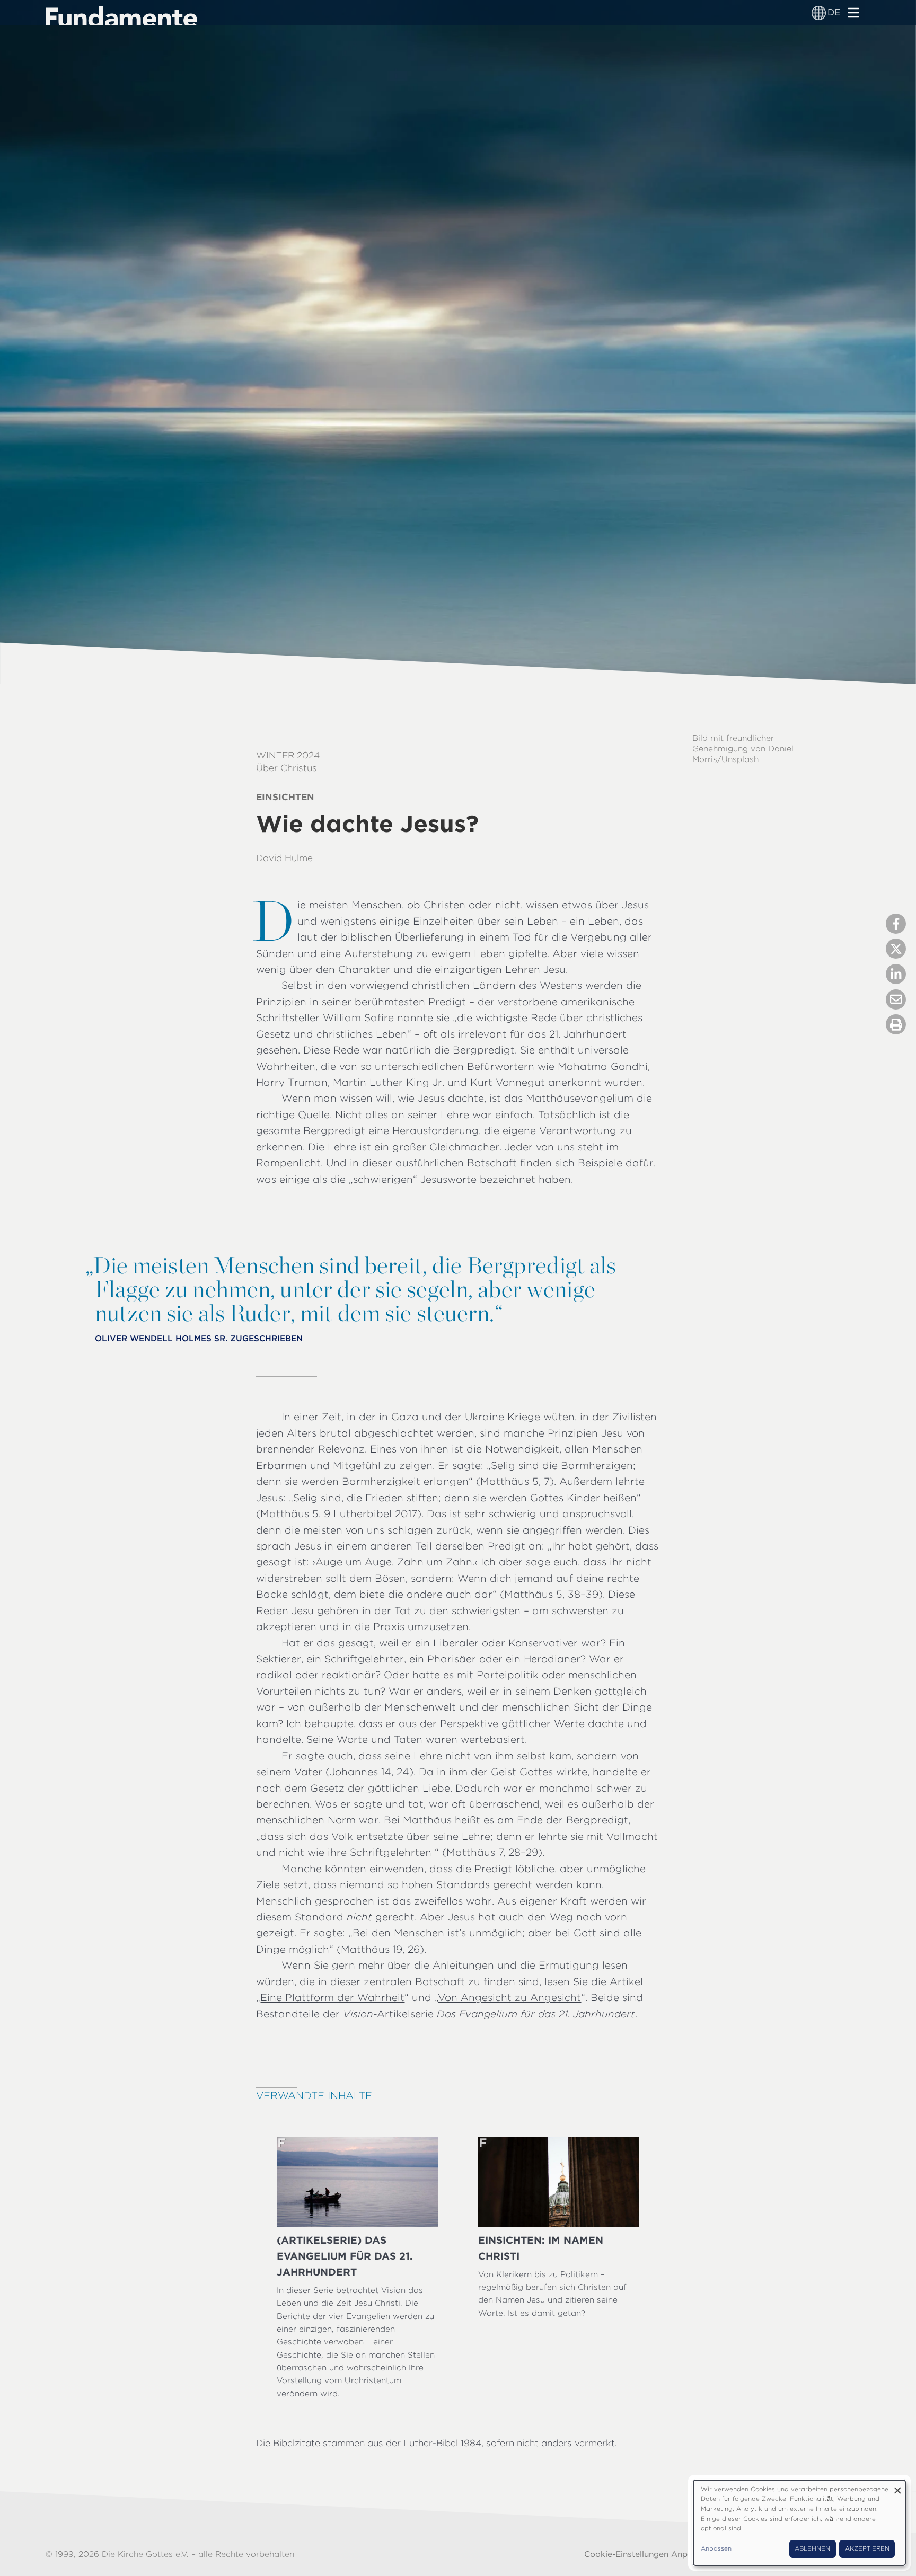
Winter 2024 (288, 755)
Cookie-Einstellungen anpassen (648, 2554)
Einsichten (285, 797)
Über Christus (287, 768)
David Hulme (284, 858)
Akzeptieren (867, 2548)
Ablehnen (812, 2548)
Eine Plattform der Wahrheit (332, 1998)
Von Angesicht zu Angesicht (509, 1998)
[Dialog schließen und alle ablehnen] (897, 2487)
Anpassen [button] (716, 2548)
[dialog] (799, 2523)
